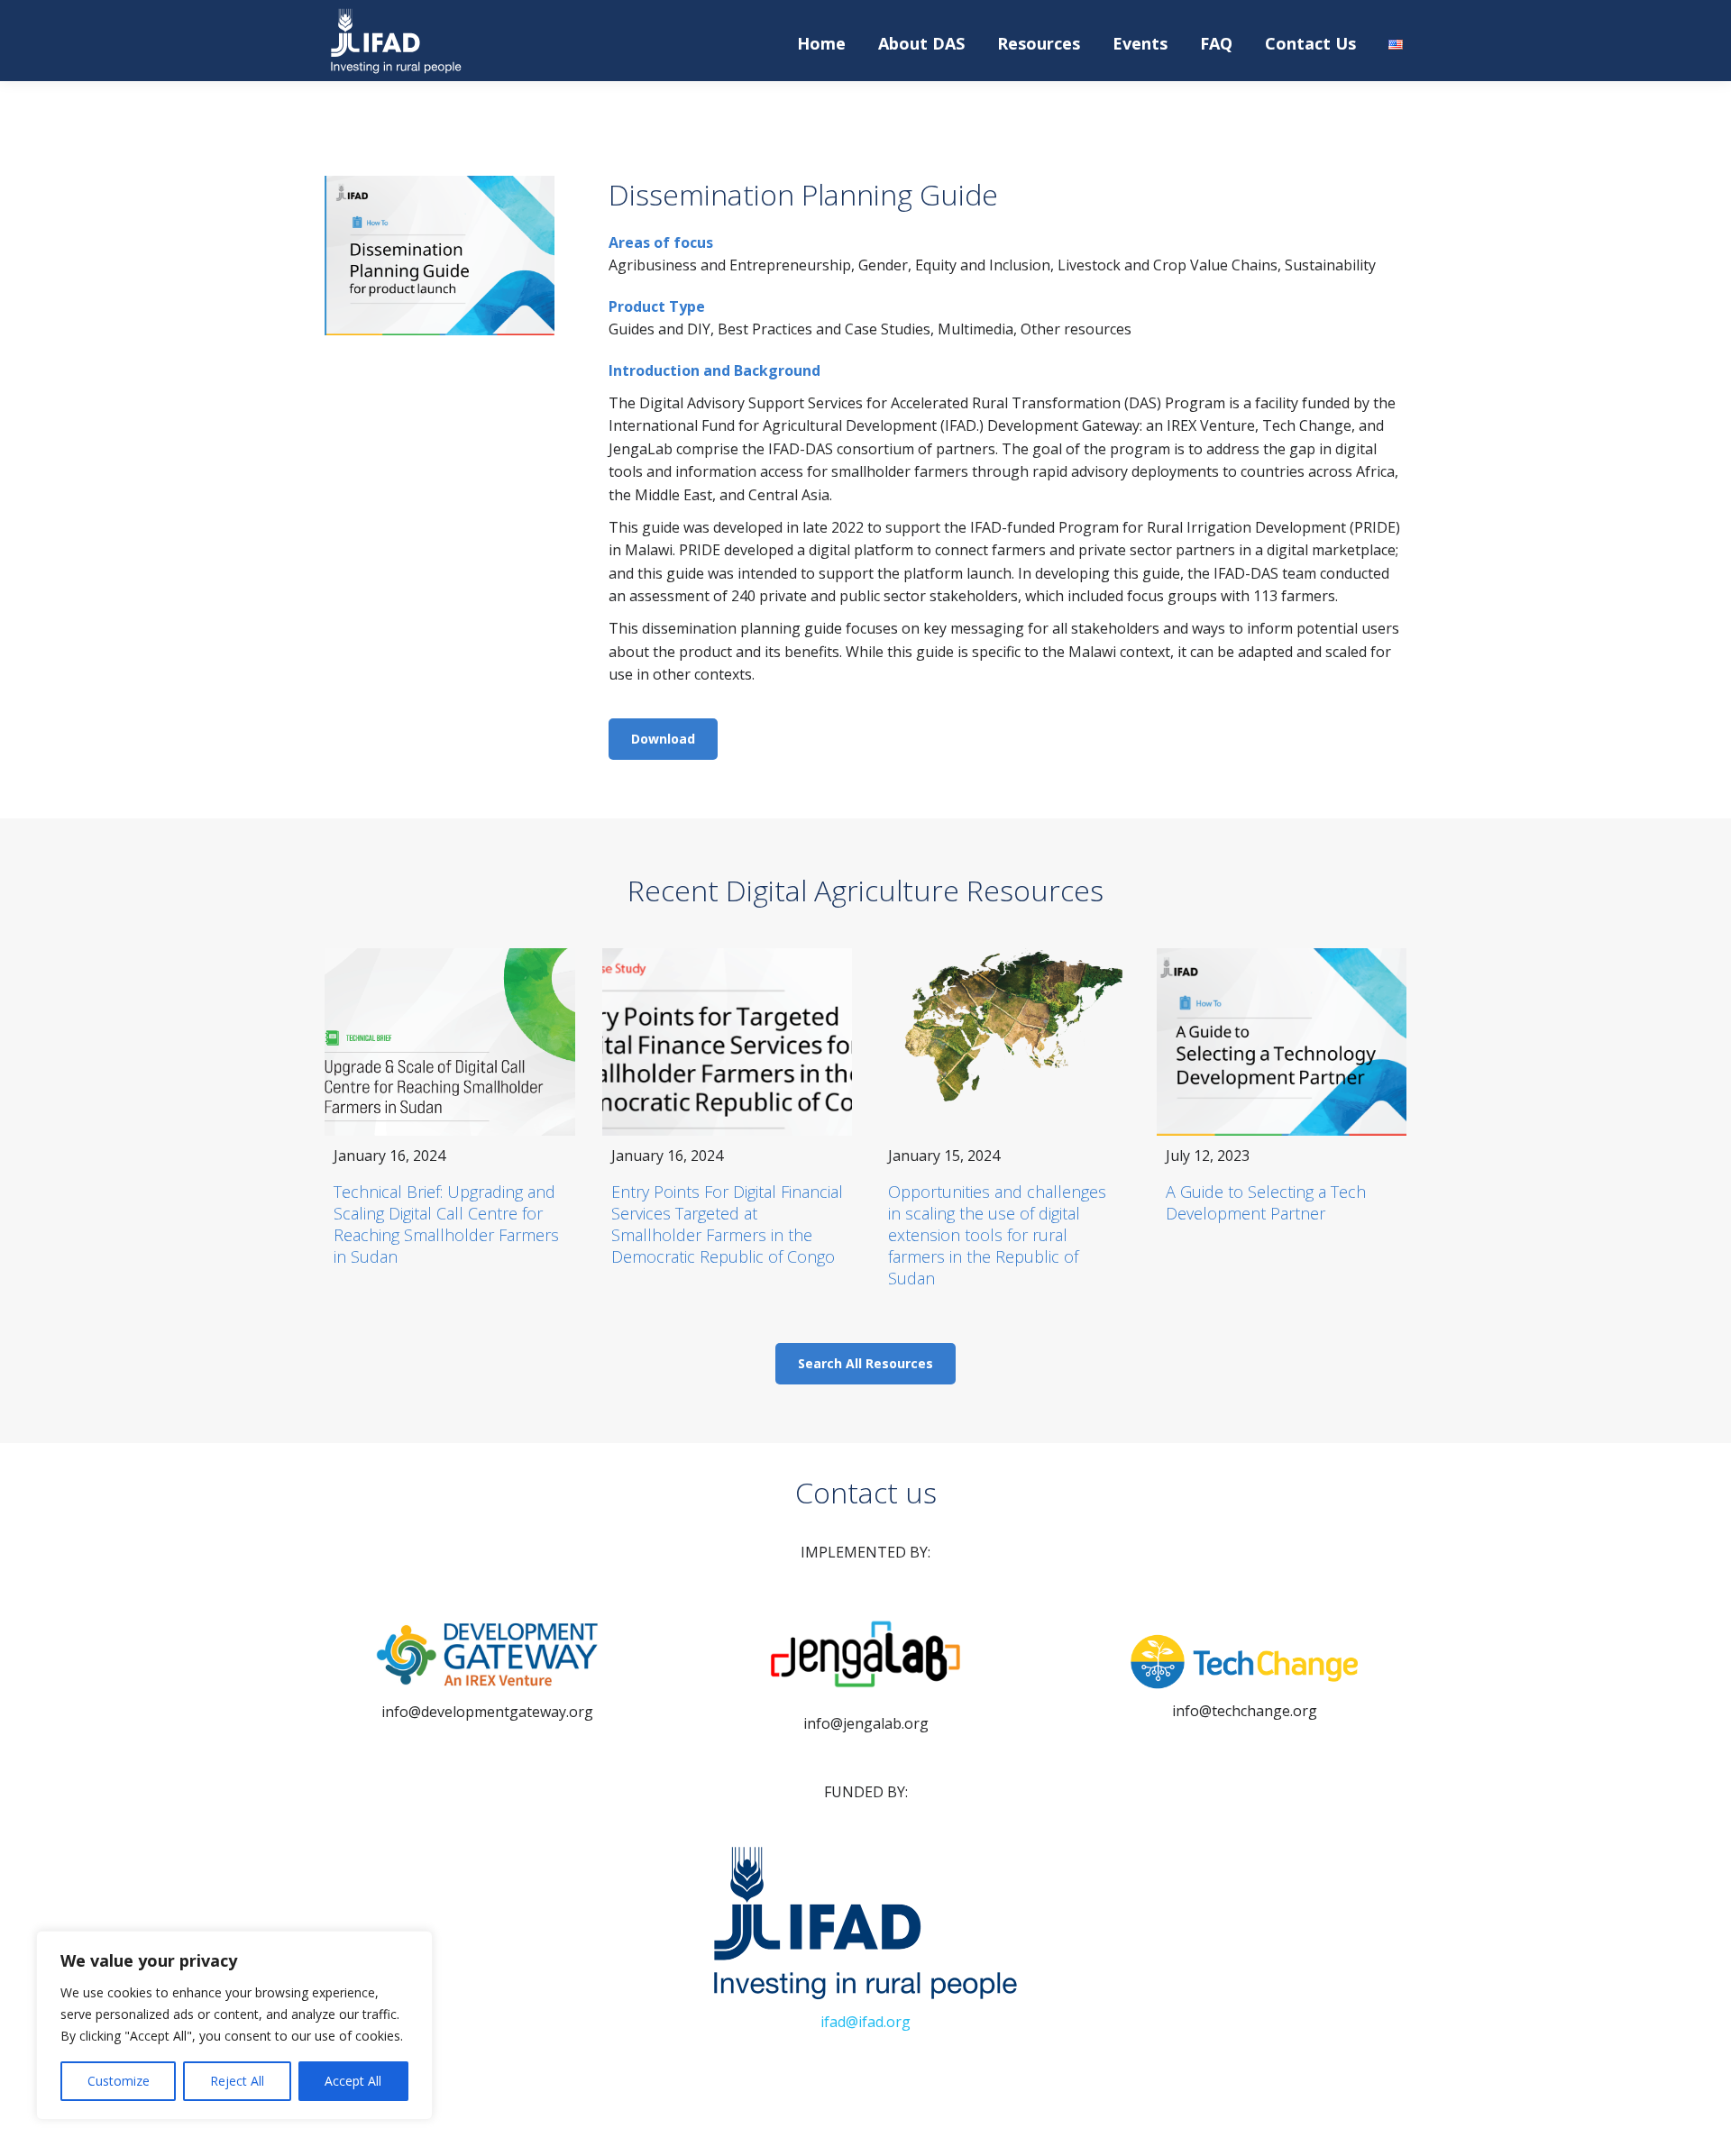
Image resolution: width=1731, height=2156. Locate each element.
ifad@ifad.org (865, 2022)
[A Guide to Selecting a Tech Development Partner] (1282, 1042)
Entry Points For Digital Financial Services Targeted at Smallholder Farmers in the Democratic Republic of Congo (727, 1224)
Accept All (353, 2081)
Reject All (237, 2081)
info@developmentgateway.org (487, 1712)
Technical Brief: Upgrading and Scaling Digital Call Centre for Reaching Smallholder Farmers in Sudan (446, 1224)
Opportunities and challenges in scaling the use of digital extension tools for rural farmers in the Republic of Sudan (997, 1235)
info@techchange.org (1245, 1711)
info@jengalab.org (866, 1723)
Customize (119, 2081)
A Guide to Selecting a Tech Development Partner (1266, 1202)
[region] (234, 2025)
